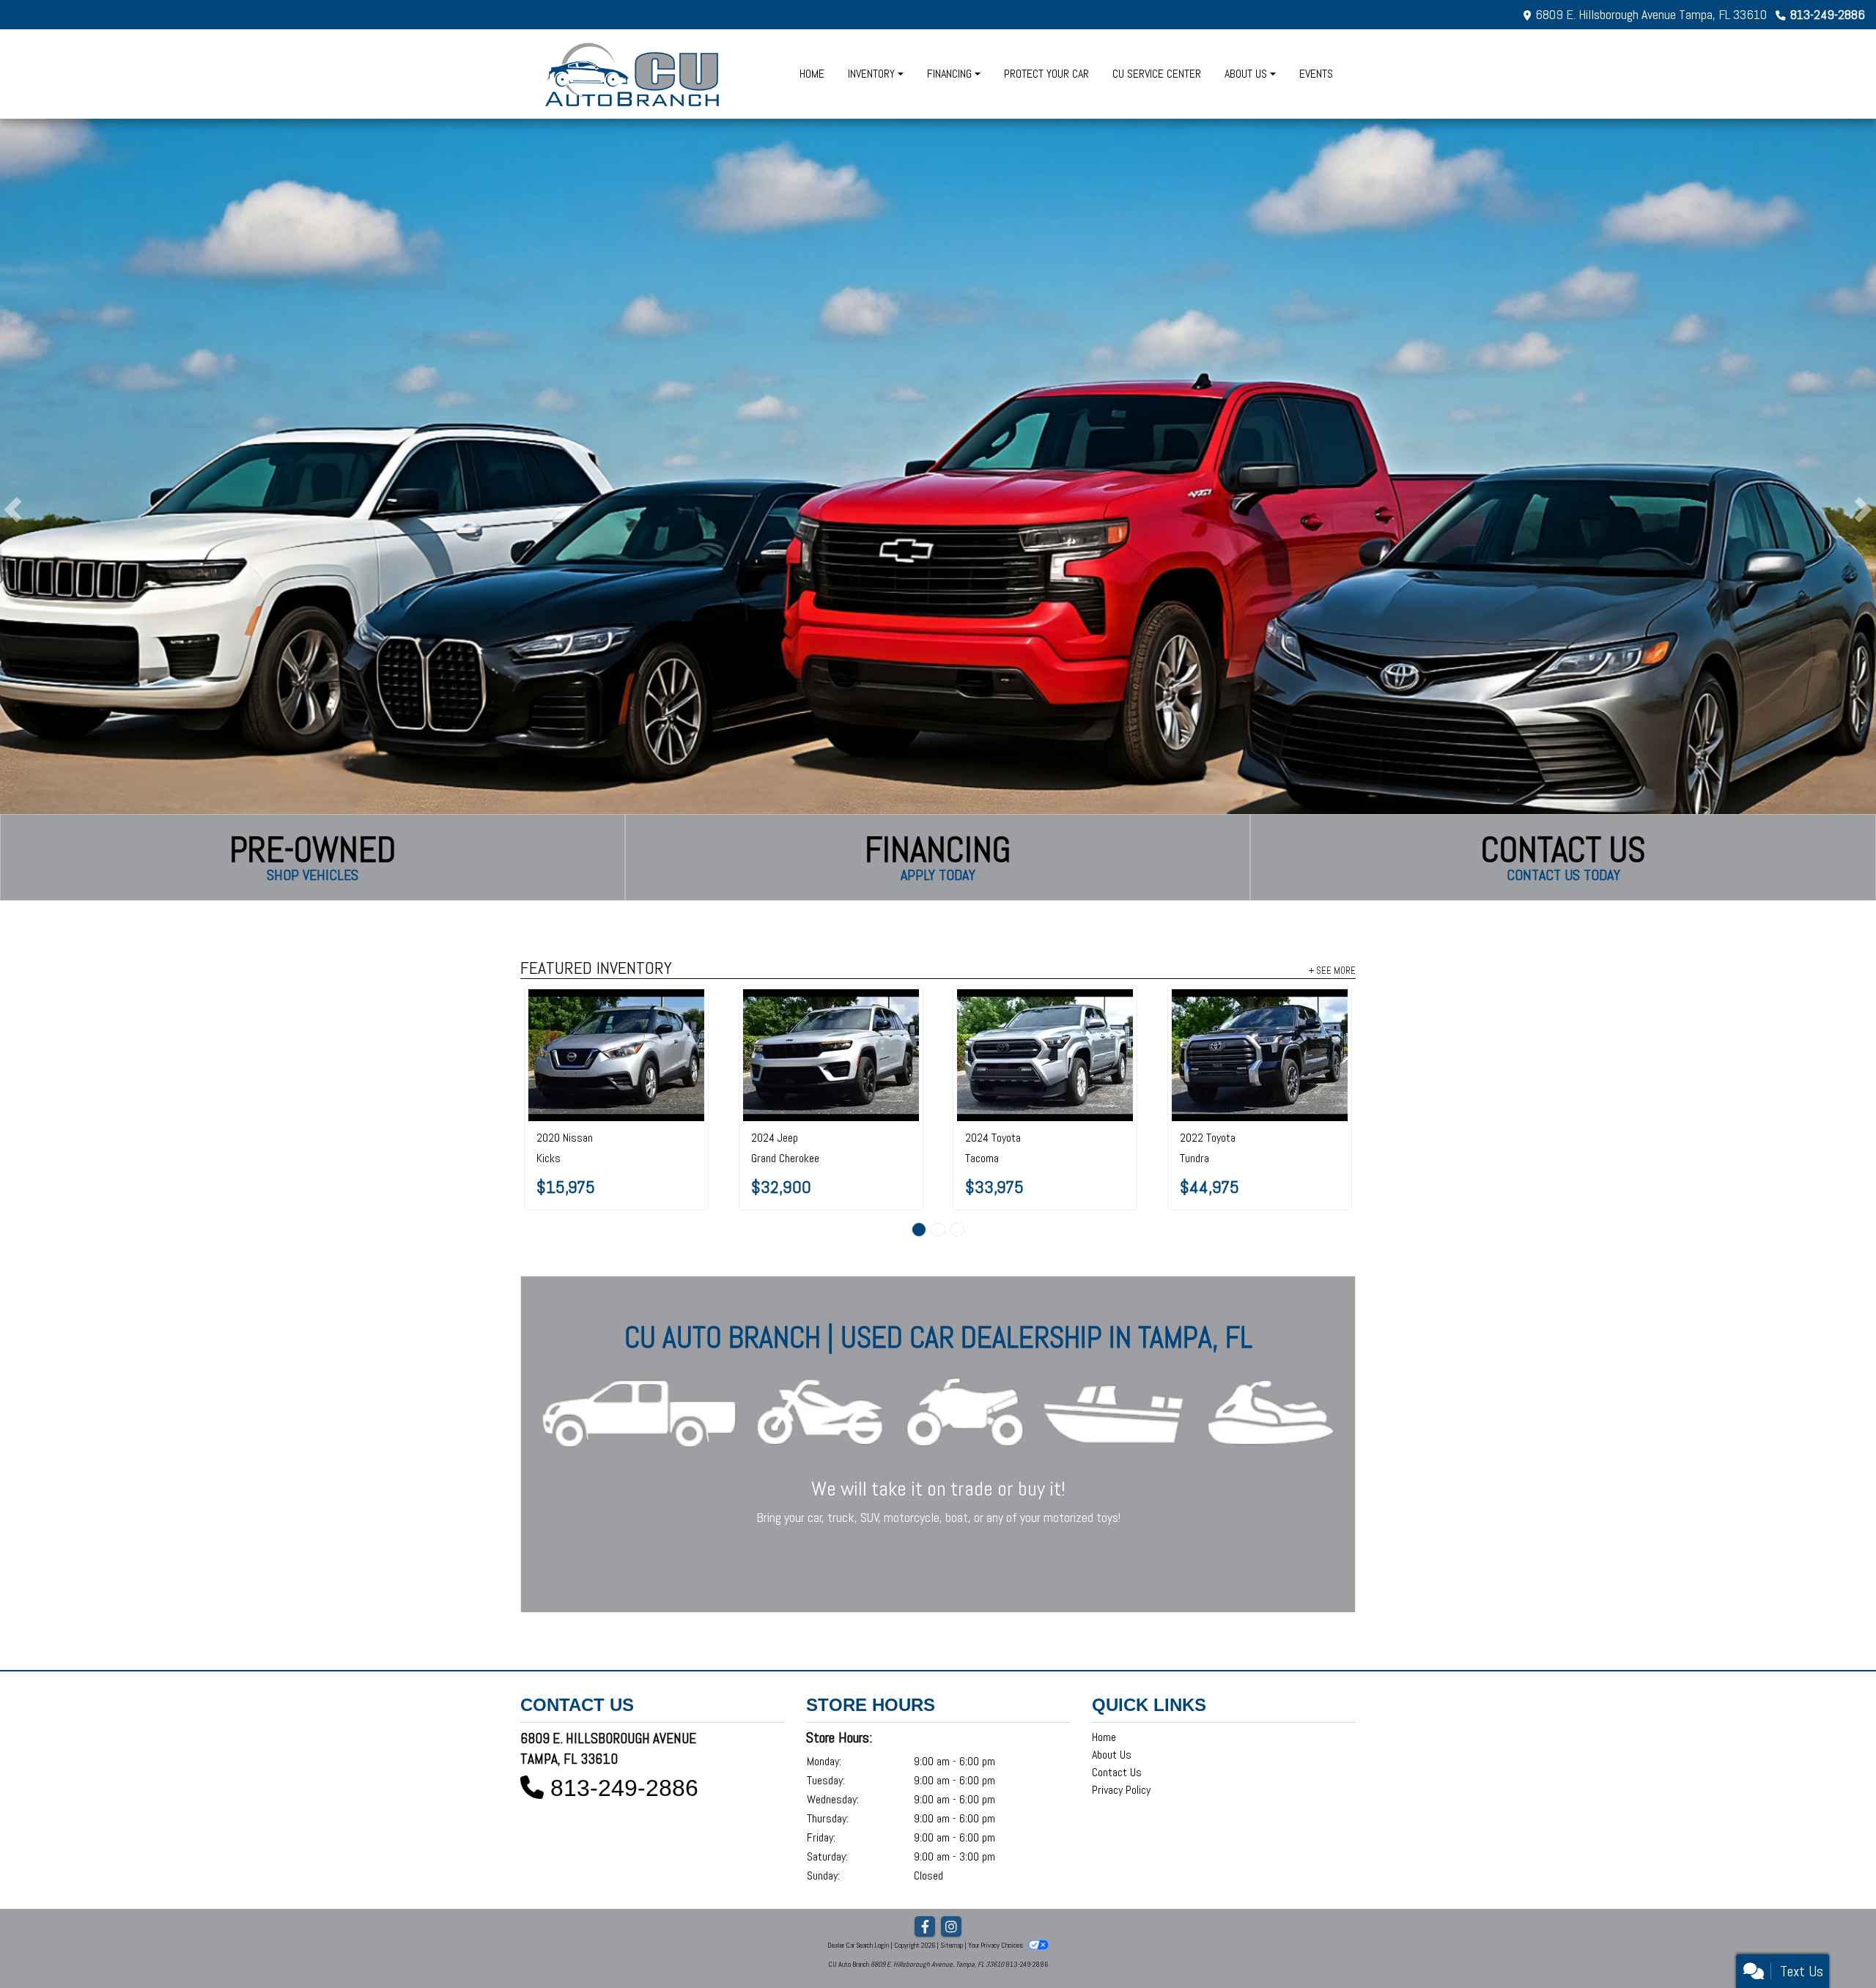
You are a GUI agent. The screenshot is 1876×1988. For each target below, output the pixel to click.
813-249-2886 (1828, 14)
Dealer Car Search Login (858, 1879)
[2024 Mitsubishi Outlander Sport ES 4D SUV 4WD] (1045, 1022)
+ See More (1332, 970)
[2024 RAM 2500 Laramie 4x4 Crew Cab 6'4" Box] (1260, 1017)
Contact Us (1117, 1706)
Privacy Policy (1121, 1724)
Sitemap (952, 1879)
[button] (13, 510)
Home (1104, 1671)
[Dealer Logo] (634, 74)
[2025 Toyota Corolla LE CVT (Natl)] (831, 1017)
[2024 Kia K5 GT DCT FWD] (617, 1017)
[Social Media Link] (951, 1861)
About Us (1112, 1689)
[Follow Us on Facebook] (925, 1861)
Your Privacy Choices (996, 1879)
